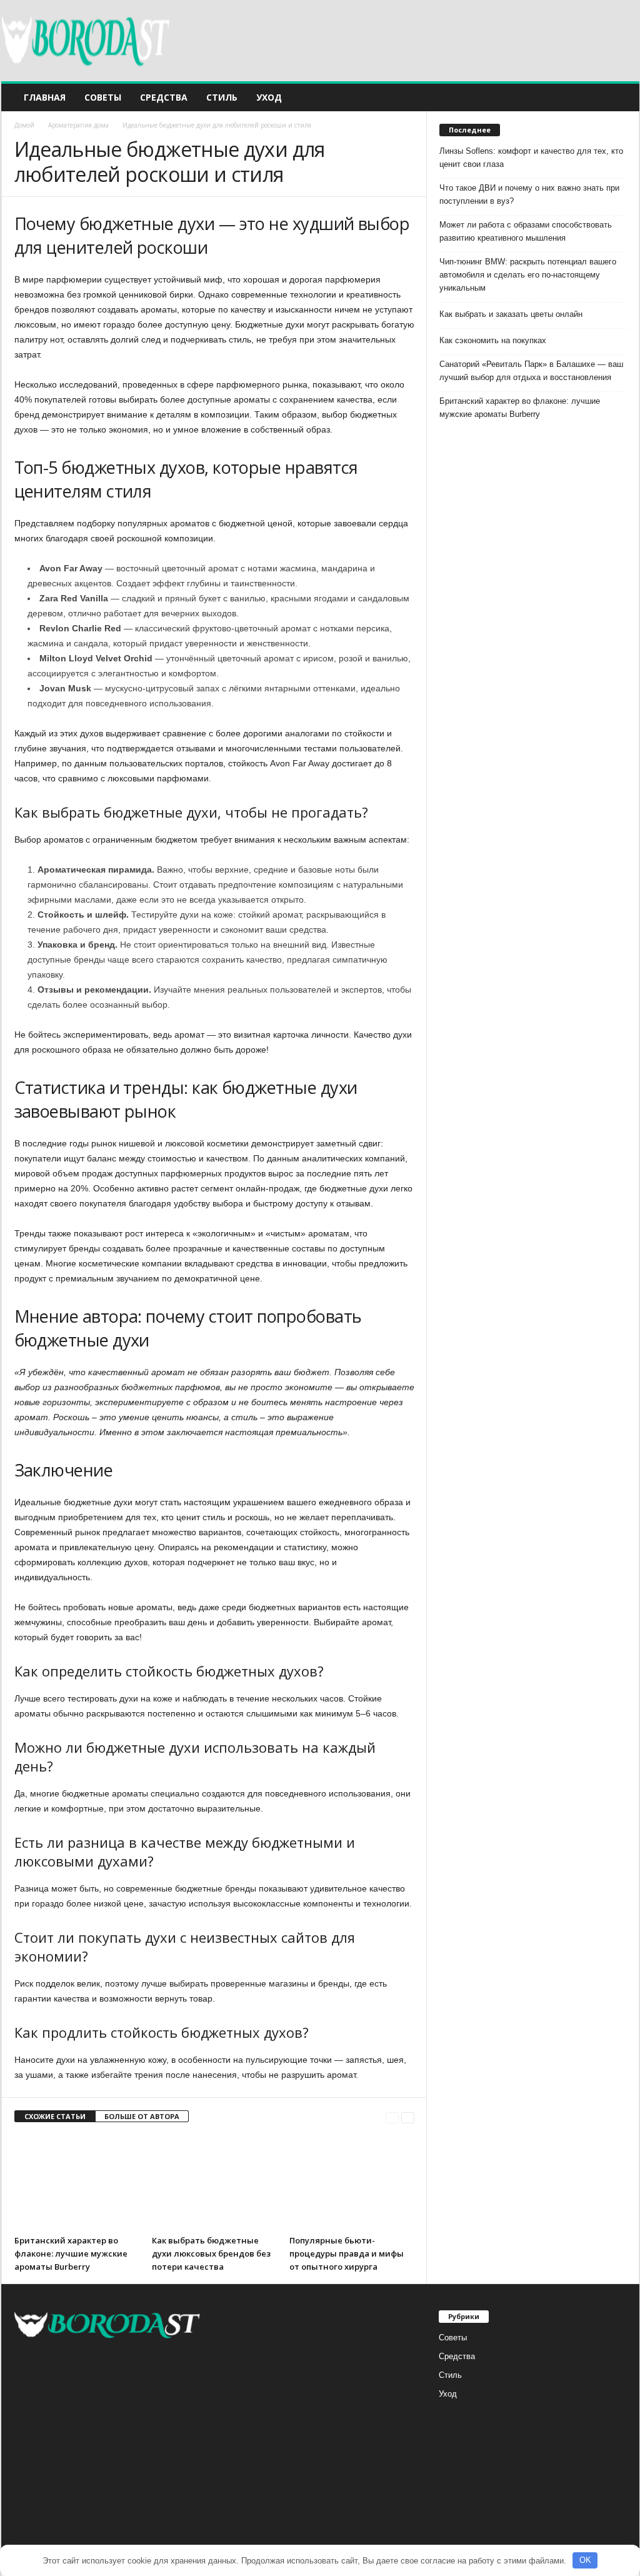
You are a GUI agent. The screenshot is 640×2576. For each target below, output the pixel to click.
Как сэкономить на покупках (493, 340)
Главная (45, 97)
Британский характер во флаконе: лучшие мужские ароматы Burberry (71, 2253)
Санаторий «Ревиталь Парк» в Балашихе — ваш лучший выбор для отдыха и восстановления (531, 371)
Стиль (222, 97)
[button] (621, 98)
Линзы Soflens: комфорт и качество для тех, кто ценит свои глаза (531, 158)
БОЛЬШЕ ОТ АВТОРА (142, 2116)
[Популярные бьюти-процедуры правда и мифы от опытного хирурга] (352, 2182)
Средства (164, 97)
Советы (103, 97)
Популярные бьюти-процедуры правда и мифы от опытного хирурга (347, 2253)
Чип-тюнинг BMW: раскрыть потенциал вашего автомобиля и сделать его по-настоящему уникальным (528, 275)
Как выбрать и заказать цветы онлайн (511, 314)
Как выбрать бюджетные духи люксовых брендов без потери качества (211, 2253)
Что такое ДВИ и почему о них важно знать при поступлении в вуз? (529, 194)
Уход (269, 97)
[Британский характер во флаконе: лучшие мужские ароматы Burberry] (77, 2182)
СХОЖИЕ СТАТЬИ (55, 2116)
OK (585, 2560)
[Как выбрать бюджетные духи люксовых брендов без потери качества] (214, 2182)
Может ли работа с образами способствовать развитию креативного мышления (526, 231)
